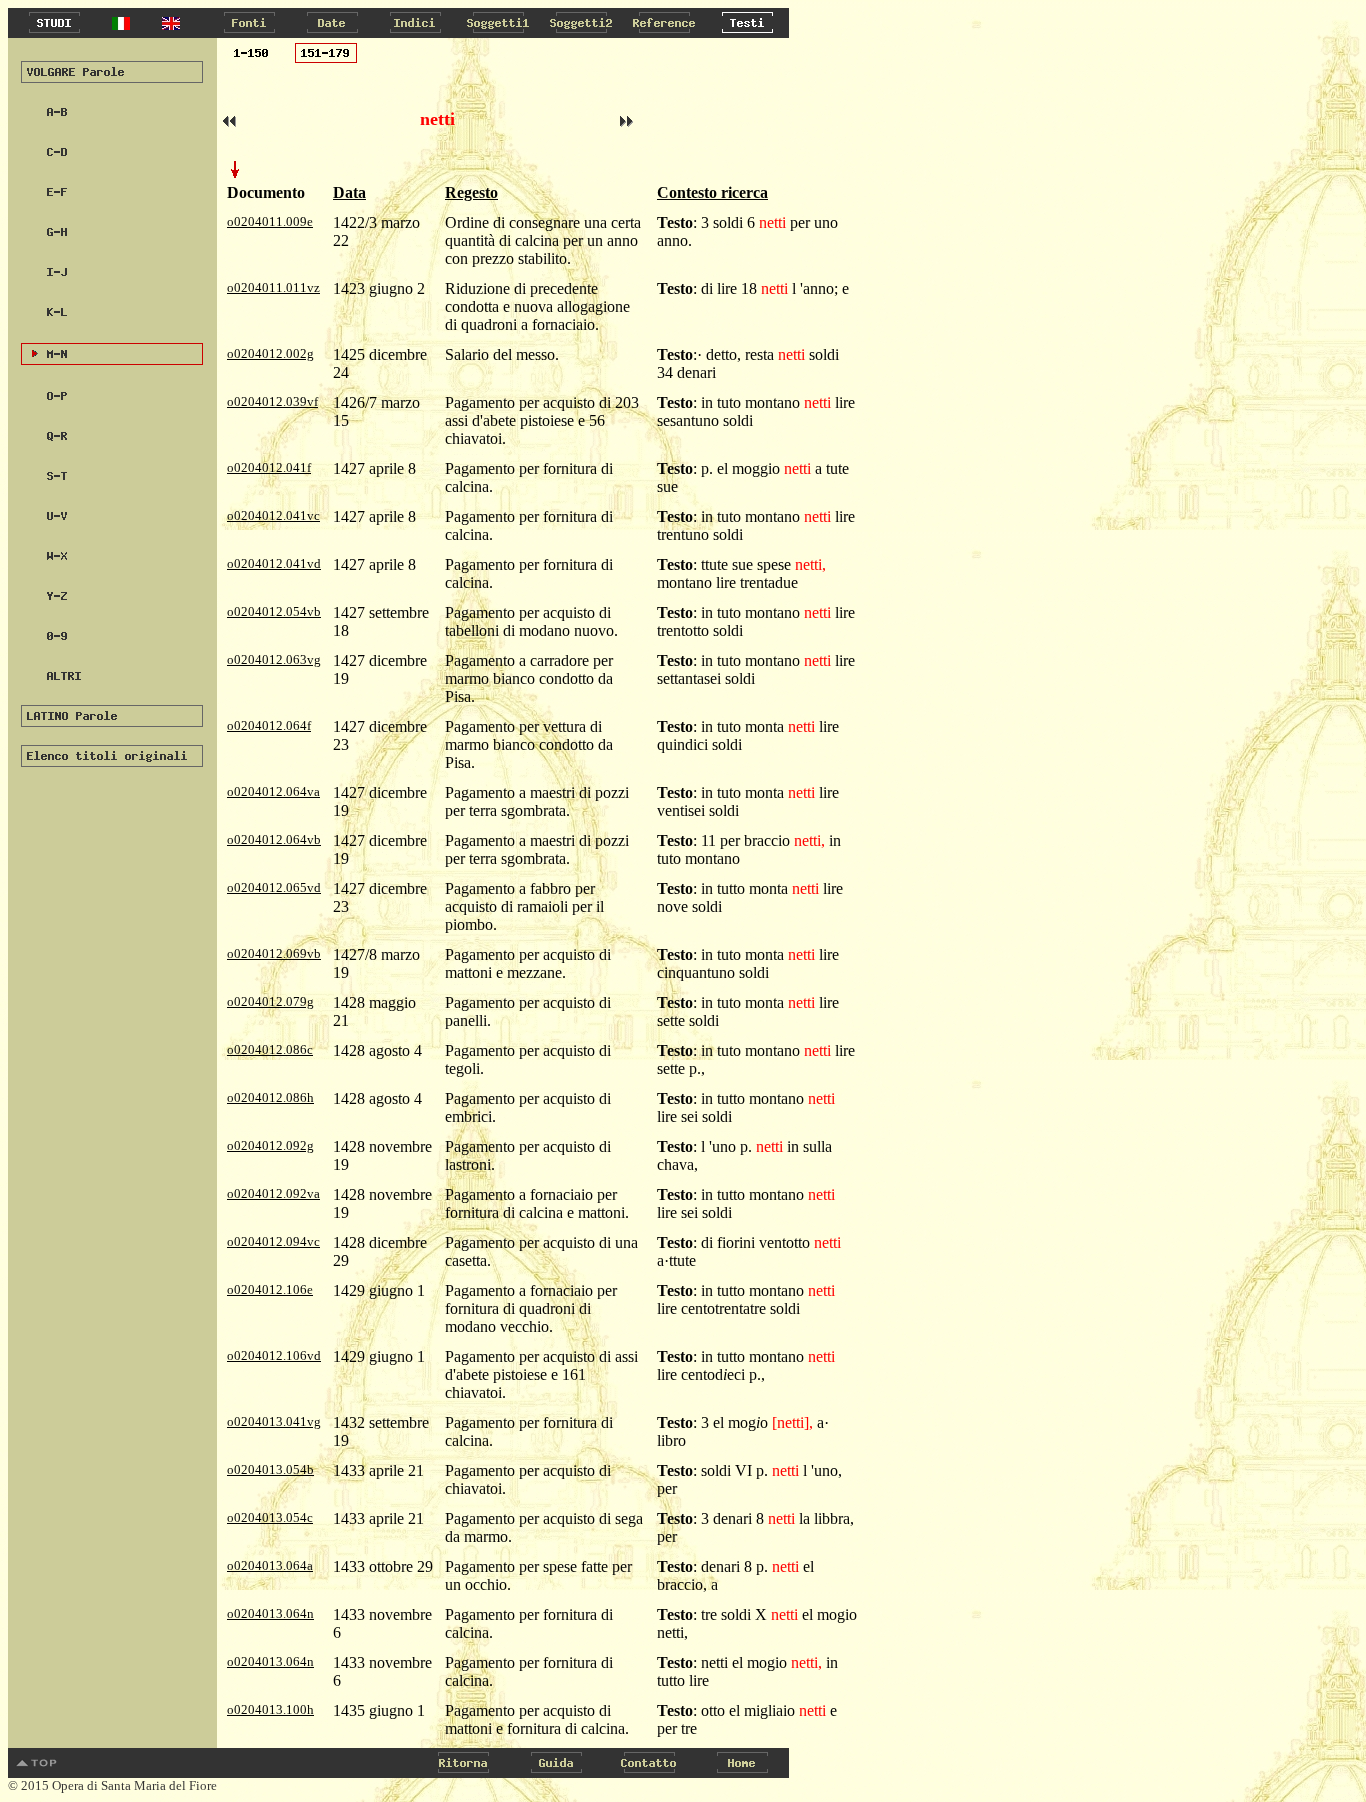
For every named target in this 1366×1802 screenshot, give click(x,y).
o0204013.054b (270, 1469)
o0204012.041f (269, 467)
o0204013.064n (270, 1613)
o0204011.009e (270, 221)
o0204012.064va (273, 791)
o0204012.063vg (274, 659)
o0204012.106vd (274, 1355)
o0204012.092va (273, 1193)
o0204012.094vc (273, 1241)
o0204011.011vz (273, 287)
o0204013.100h (270, 1709)
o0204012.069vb (274, 953)
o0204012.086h (270, 1097)
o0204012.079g (270, 1001)
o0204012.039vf (272, 401)
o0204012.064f (269, 725)
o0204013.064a (270, 1565)
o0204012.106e (270, 1289)
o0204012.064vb (274, 839)
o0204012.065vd (274, 887)
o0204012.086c (270, 1049)
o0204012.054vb (274, 611)
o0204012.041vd (274, 563)
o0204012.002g (270, 353)
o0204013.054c (270, 1517)
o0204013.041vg (274, 1421)
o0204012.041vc (273, 515)
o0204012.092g (270, 1145)
